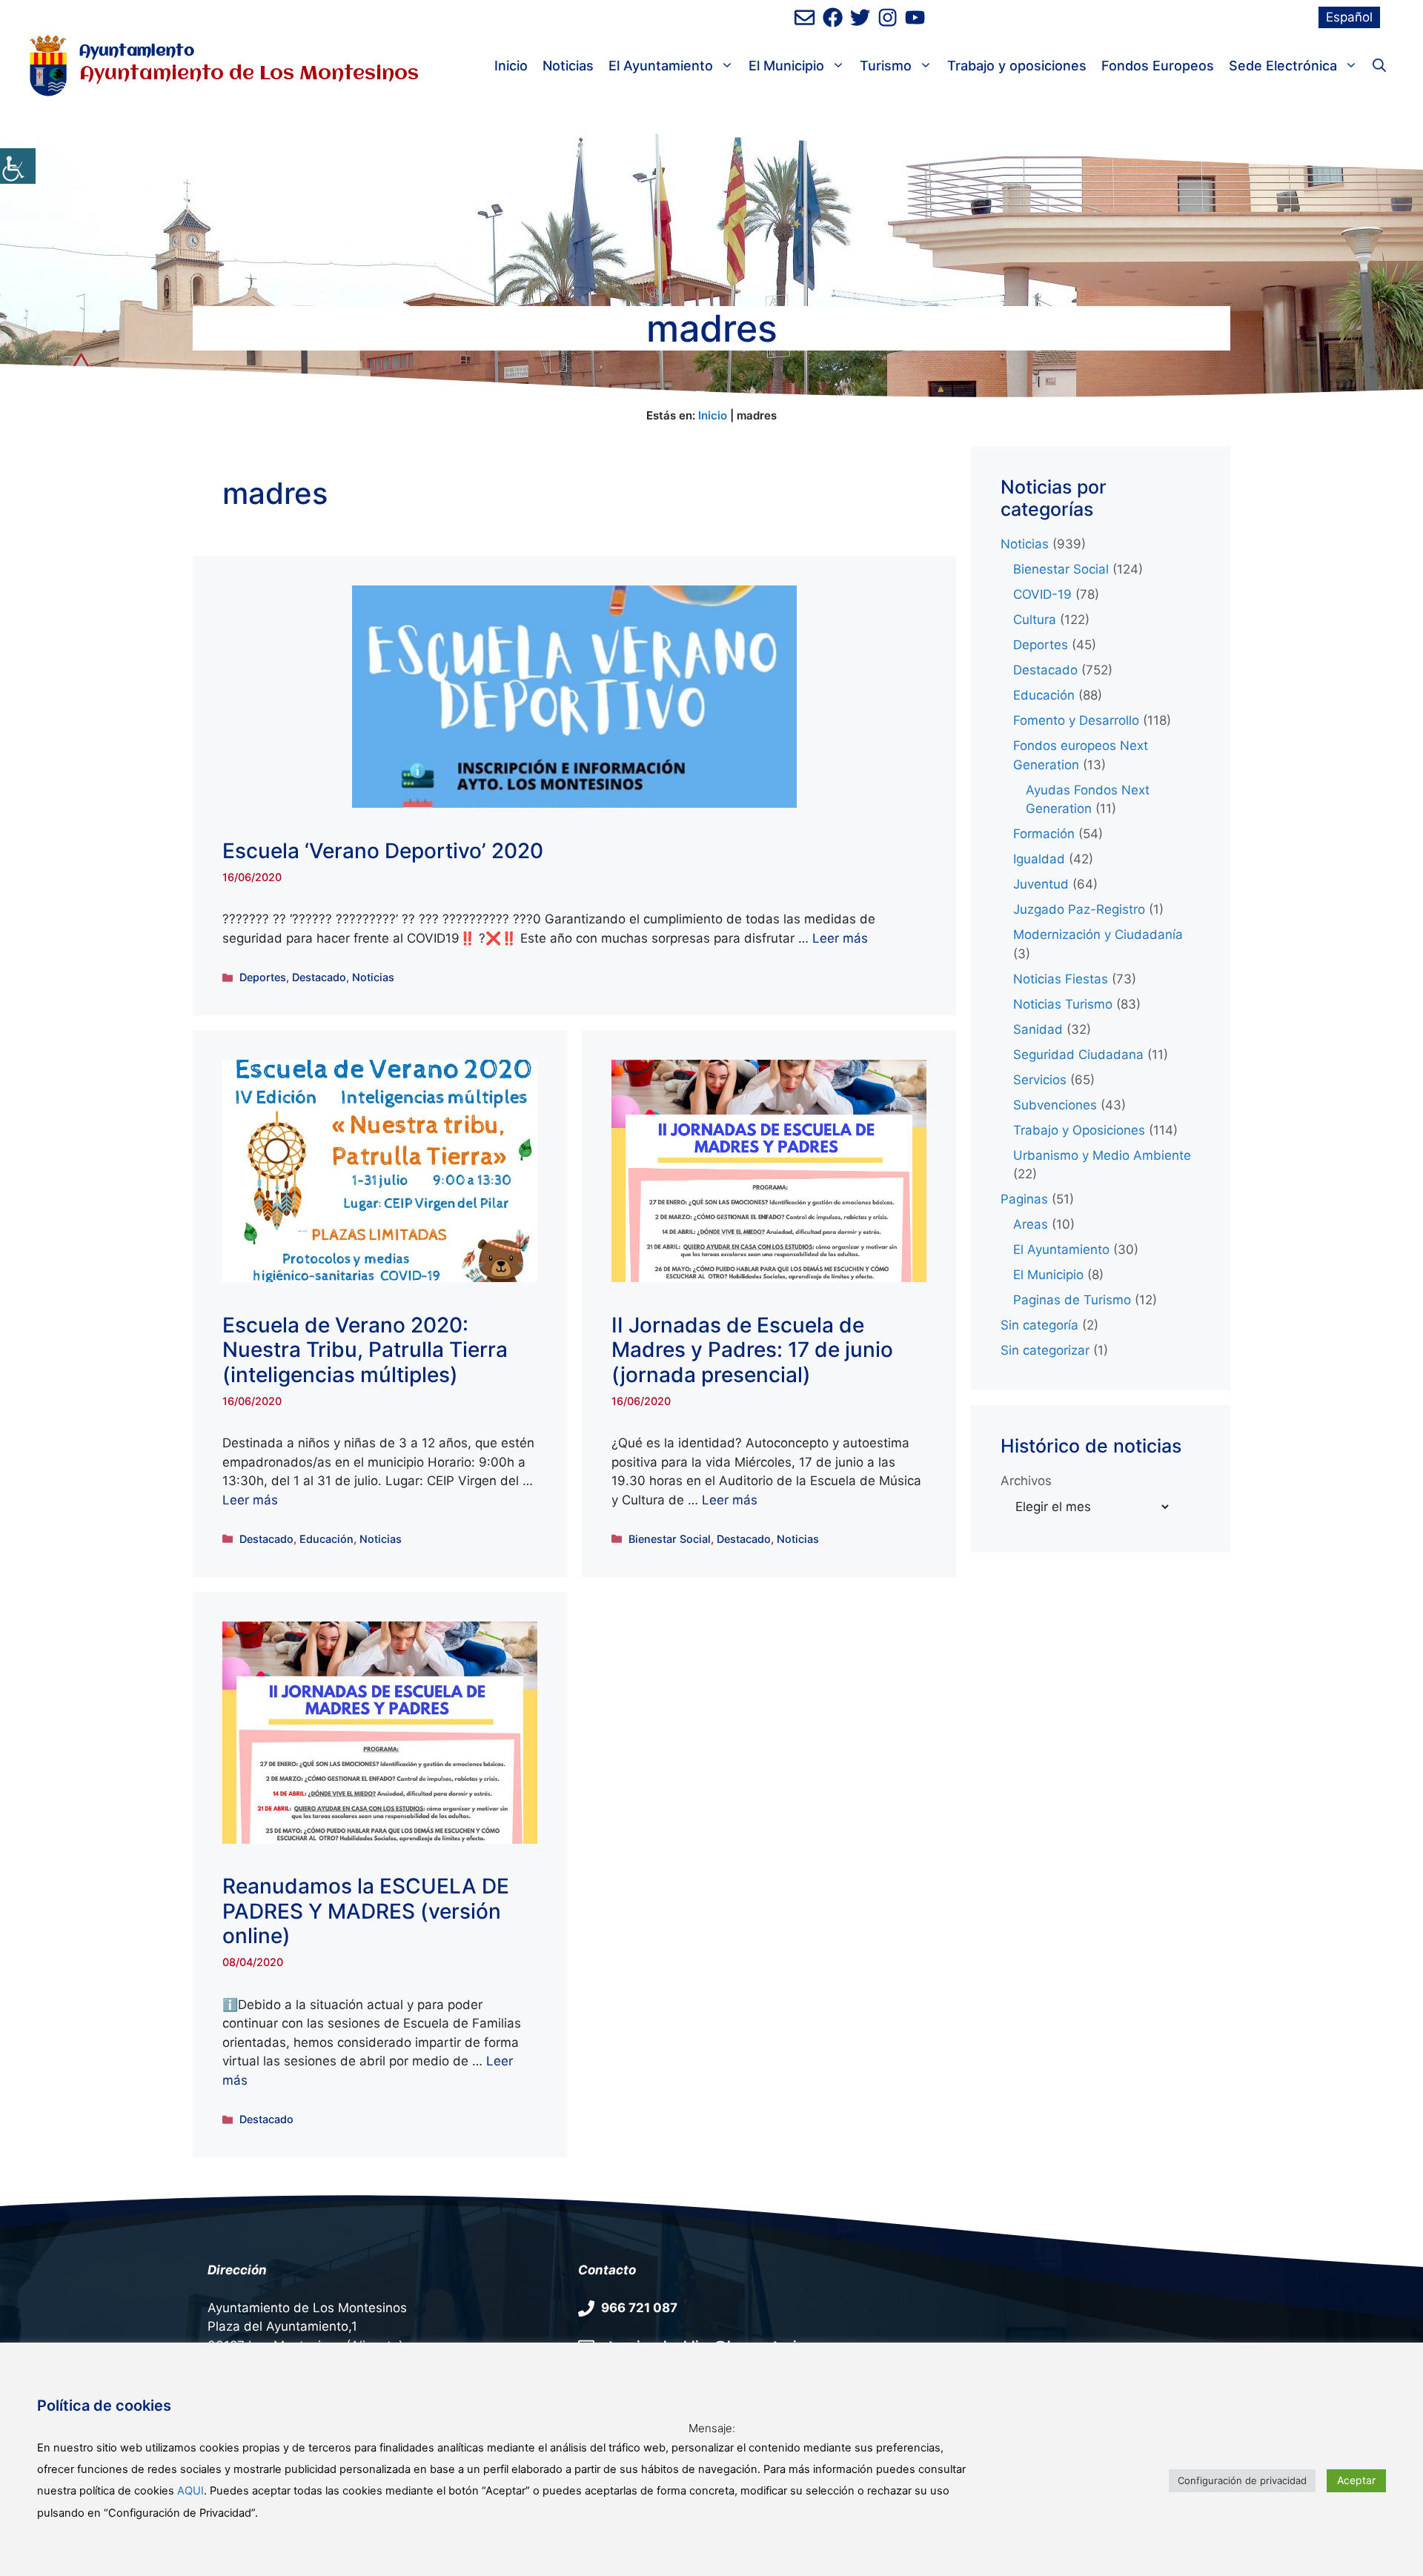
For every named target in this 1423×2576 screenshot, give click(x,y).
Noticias (568, 66)
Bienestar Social (670, 1539)
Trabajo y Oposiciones (1079, 1130)
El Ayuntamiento (661, 66)
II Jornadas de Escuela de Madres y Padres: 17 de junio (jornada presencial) (752, 1350)
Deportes (263, 977)
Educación (326, 1539)
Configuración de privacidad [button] (1242, 2480)
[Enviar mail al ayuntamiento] (805, 17)
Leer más (840, 938)
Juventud (1041, 884)
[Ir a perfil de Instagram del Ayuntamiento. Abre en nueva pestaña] (888, 17)
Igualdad (1039, 859)
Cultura (1035, 620)
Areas (1031, 1224)
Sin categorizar (1045, 1350)
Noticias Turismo (1063, 1004)
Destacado (319, 977)
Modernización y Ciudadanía (1098, 935)
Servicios (1040, 1080)
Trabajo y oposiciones (1017, 66)
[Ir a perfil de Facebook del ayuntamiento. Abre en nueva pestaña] (833, 17)
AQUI (190, 2491)
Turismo (886, 66)
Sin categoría (1039, 1325)
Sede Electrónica (1283, 66)
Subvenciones (1055, 1105)
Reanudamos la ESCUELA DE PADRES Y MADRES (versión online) (366, 1911)
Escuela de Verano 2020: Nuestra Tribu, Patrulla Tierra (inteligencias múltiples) (365, 1350)
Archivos (1026, 1481)
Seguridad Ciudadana (1078, 1055)
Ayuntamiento (137, 52)
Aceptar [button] (1356, 2480)
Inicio (511, 66)
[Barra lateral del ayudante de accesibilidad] (18, 166)
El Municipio (786, 66)
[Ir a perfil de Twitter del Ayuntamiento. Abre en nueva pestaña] (860, 17)
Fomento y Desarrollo (1076, 720)
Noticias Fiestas (1061, 979)
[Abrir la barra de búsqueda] (1379, 66)
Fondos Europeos (1158, 66)
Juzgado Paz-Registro (1079, 909)
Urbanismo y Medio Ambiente (1102, 1155)
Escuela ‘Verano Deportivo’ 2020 (383, 851)
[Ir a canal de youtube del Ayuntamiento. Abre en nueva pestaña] (915, 17)
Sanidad (1038, 1029)
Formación (1044, 834)
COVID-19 (1042, 594)
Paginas (1024, 1199)
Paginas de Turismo (1072, 1300)
